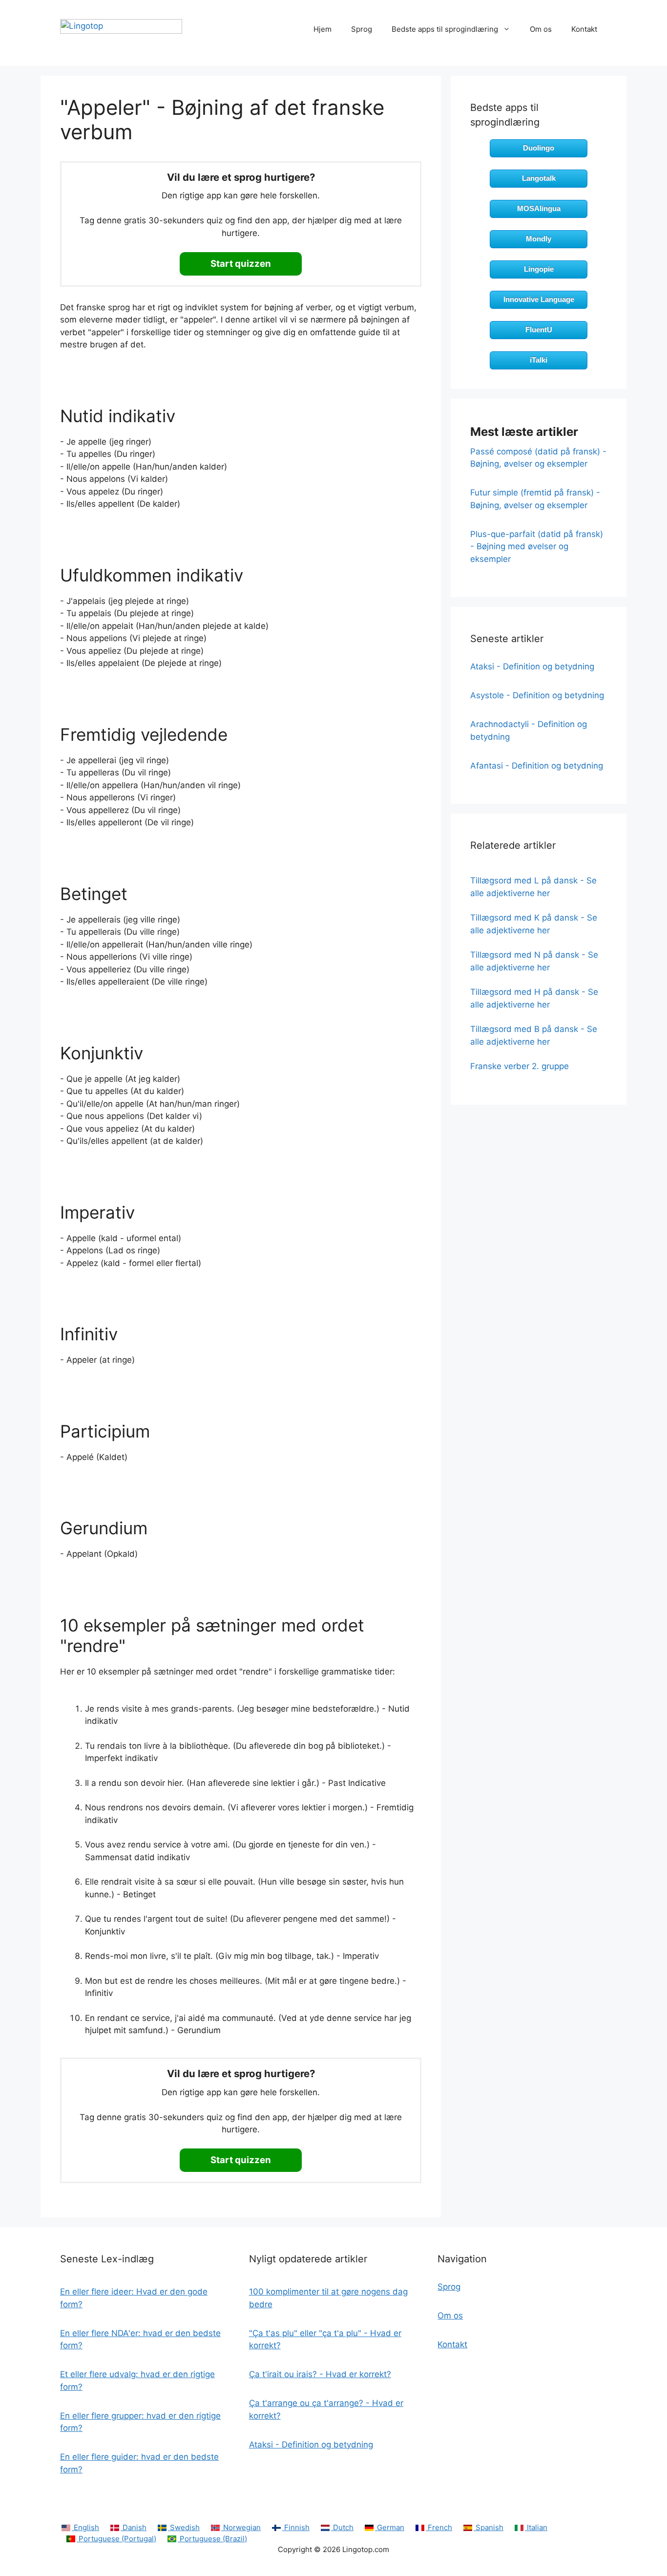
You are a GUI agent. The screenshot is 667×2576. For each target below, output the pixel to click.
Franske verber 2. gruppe (520, 1066)
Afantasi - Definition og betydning (537, 766)
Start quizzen (241, 264)
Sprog (362, 29)
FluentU (539, 330)
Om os (541, 29)
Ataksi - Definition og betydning (532, 666)
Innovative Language (539, 299)
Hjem (323, 29)
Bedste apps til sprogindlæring (445, 29)
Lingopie (539, 269)
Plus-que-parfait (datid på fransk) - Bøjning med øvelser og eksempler (537, 547)
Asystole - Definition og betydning (537, 695)
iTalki (539, 360)
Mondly (539, 239)
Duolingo (539, 148)
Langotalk (539, 178)
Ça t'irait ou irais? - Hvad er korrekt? (320, 2374)
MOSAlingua (539, 208)
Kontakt (584, 29)
